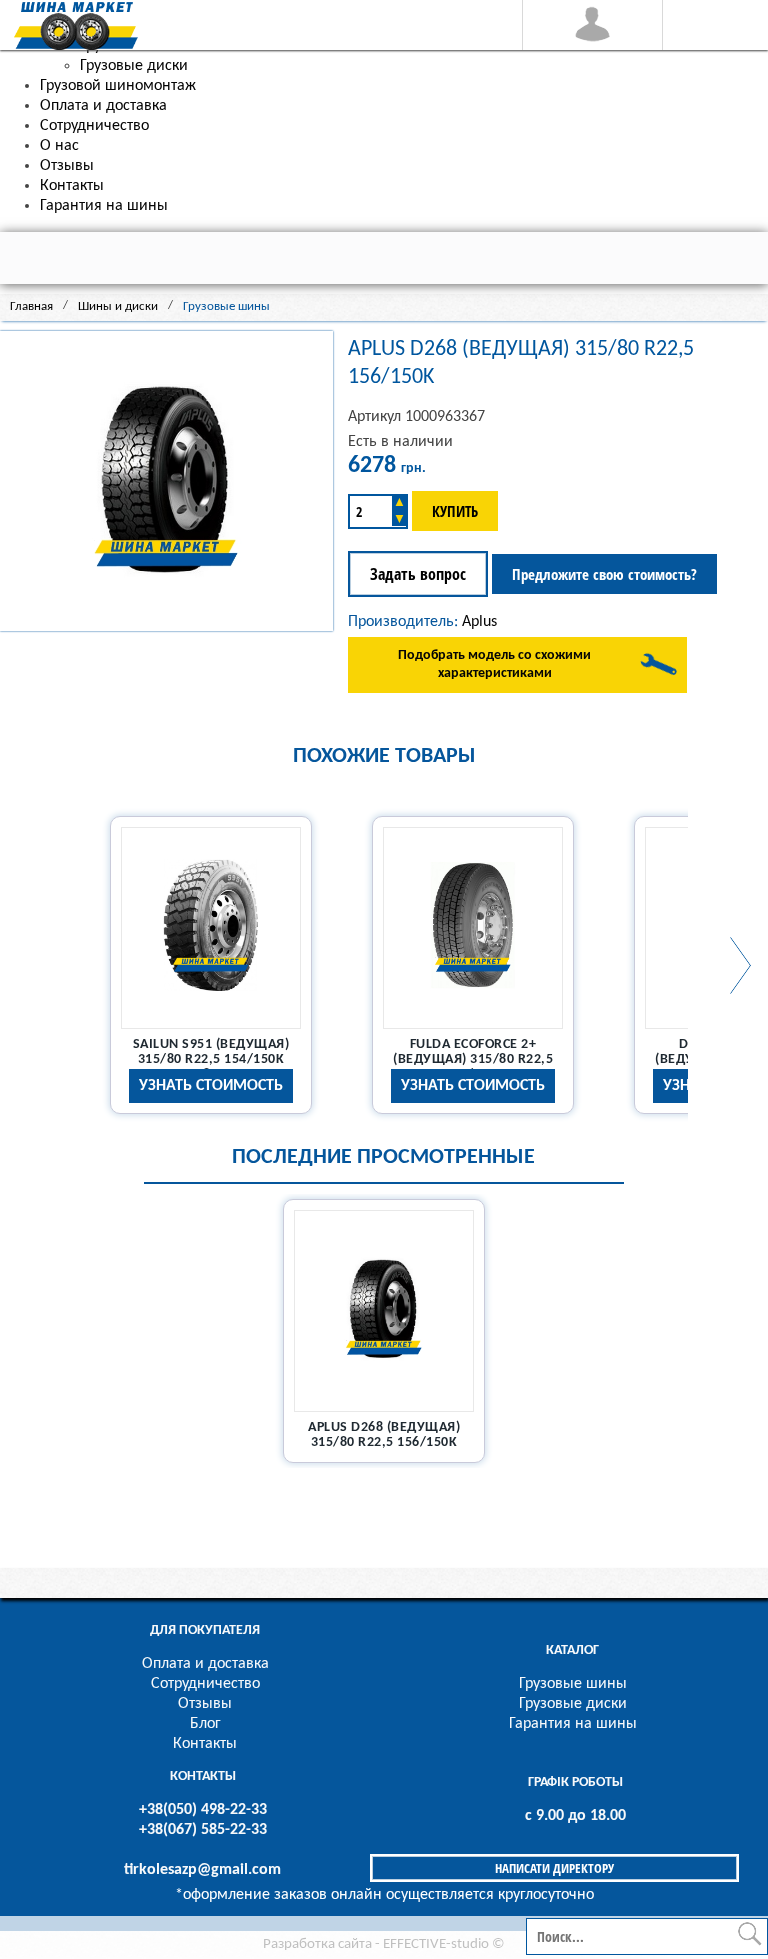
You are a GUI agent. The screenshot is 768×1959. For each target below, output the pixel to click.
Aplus (479, 622)
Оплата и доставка (205, 1664)
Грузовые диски (573, 1704)
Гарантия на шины (573, 1724)
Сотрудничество (205, 1684)
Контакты (205, 1744)
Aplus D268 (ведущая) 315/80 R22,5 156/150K (384, 1435)
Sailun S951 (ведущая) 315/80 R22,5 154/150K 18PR (211, 1059)
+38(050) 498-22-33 (203, 1810)
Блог (205, 1724)
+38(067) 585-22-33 (203, 1830)
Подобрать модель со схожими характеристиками (494, 664)
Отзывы (205, 1704)
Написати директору (554, 1868)
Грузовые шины (573, 1684)
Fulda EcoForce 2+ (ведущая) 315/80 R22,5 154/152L (473, 1059)
